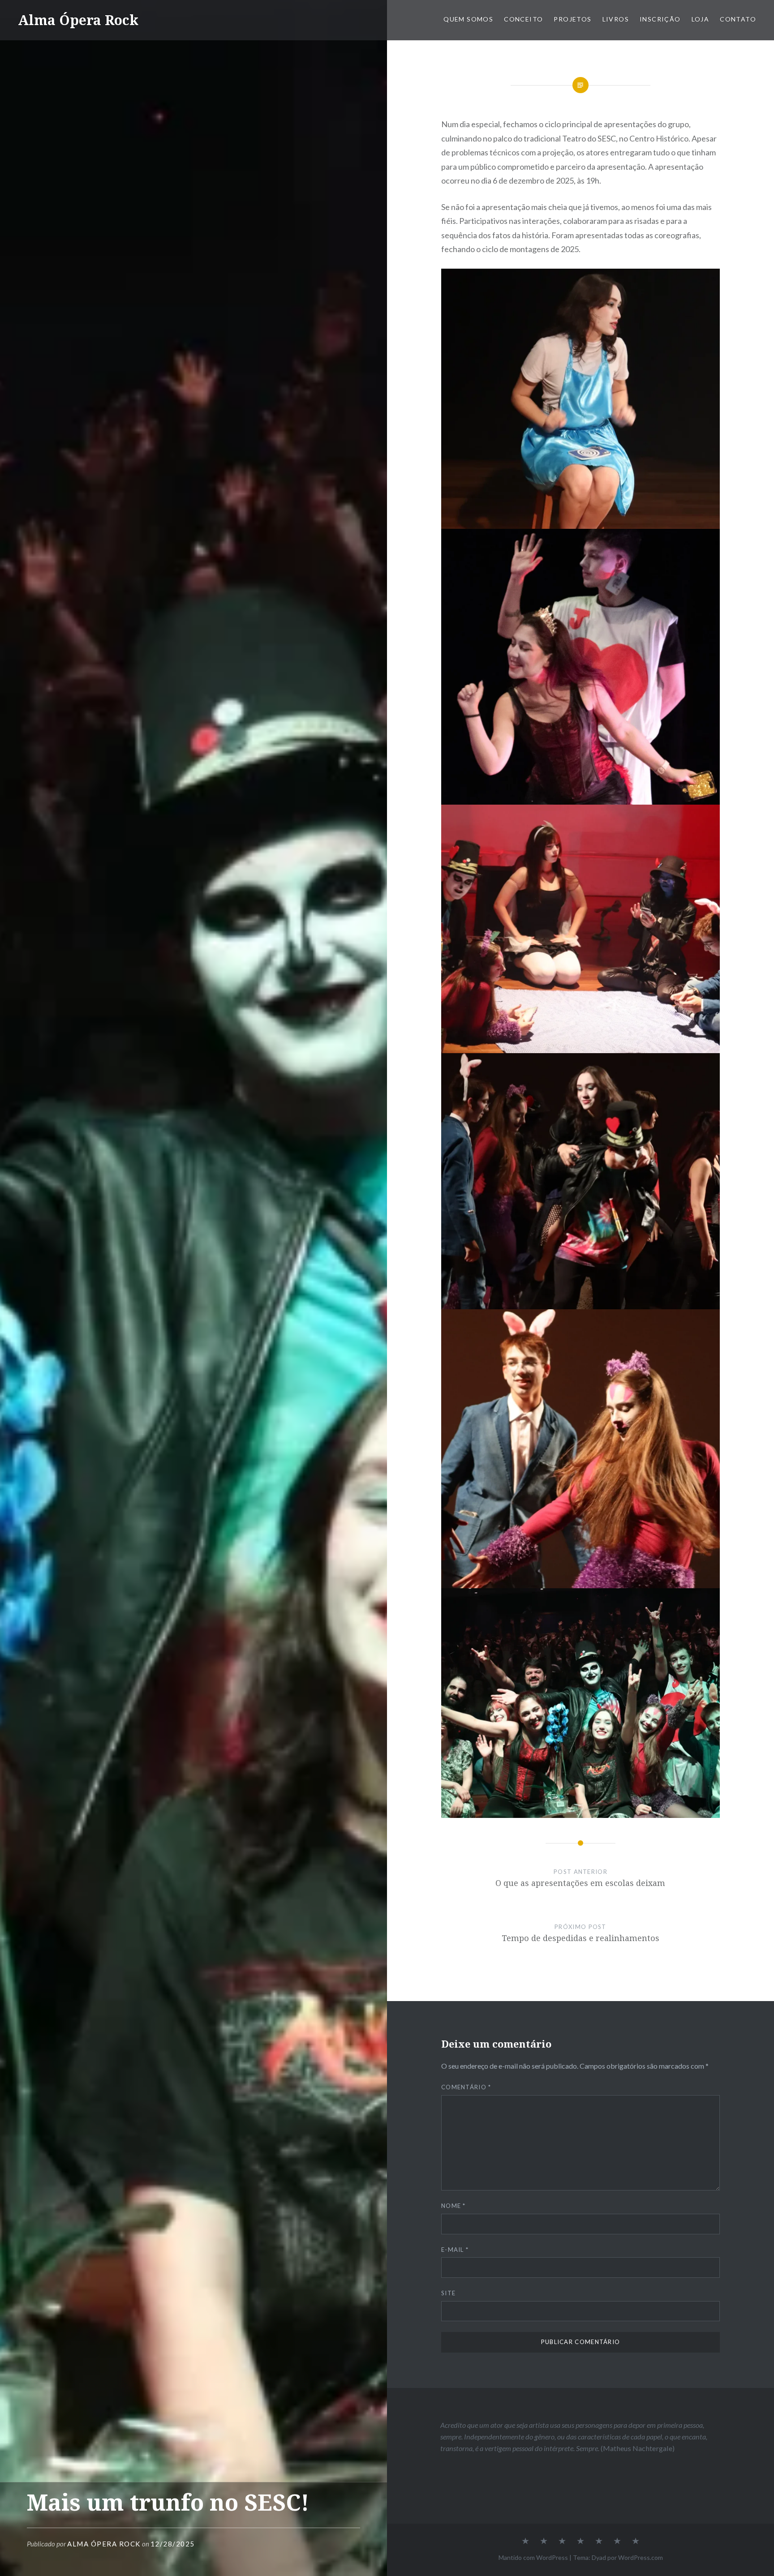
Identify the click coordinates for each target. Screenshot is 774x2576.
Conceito (523, 19)
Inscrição (660, 19)
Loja (701, 19)
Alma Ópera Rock (78, 20)
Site (448, 2293)
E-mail (455, 2250)
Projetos (572, 19)
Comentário (466, 2087)
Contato (738, 19)
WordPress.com (641, 2557)
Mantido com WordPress (533, 2557)
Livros (616, 19)
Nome (454, 2206)
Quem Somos (468, 19)
